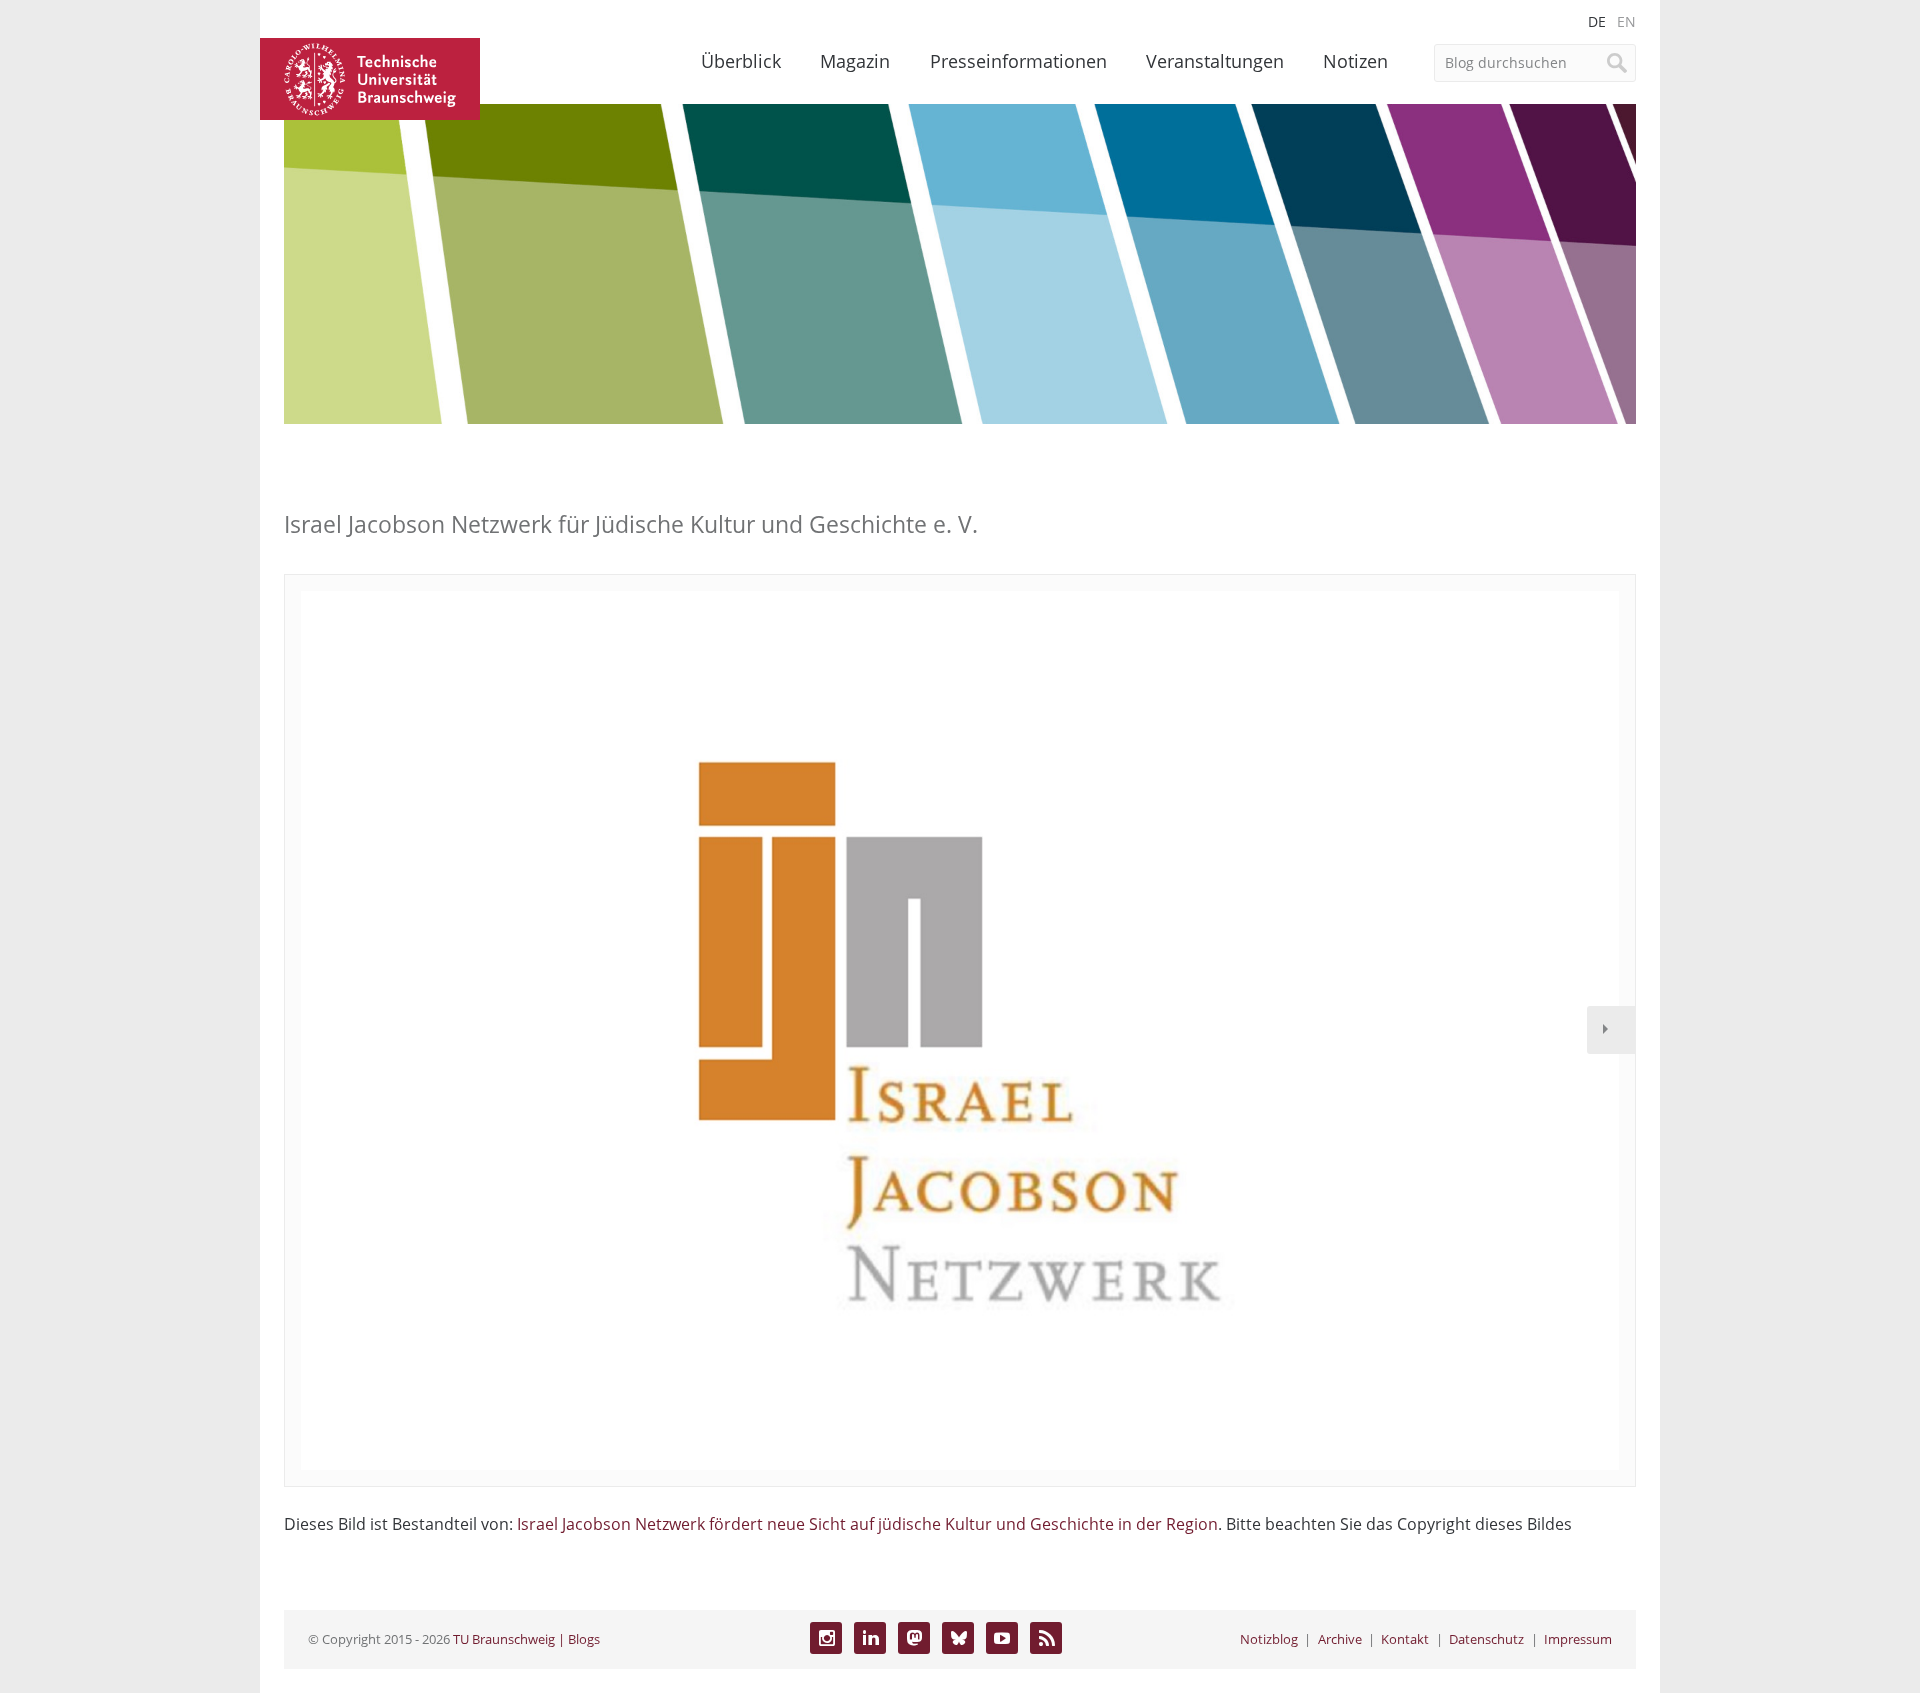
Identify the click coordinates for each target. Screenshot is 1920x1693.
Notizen (1355, 61)
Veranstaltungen (1215, 61)
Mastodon (914, 1638)
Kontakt (1405, 1639)
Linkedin (870, 1638)
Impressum (1578, 1639)
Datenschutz (1486, 1639)
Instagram (826, 1638)
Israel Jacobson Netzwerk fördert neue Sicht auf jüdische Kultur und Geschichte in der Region (867, 1524)
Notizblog (1269, 1639)
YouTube (1002, 1638)
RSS (1046, 1638)
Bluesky (958, 1638)
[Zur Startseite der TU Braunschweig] (370, 77)
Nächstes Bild (1611, 1030)
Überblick (741, 61)
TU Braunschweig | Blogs (526, 1639)
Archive (1340, 1639)
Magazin (855, 61)
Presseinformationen (1018, 61)
